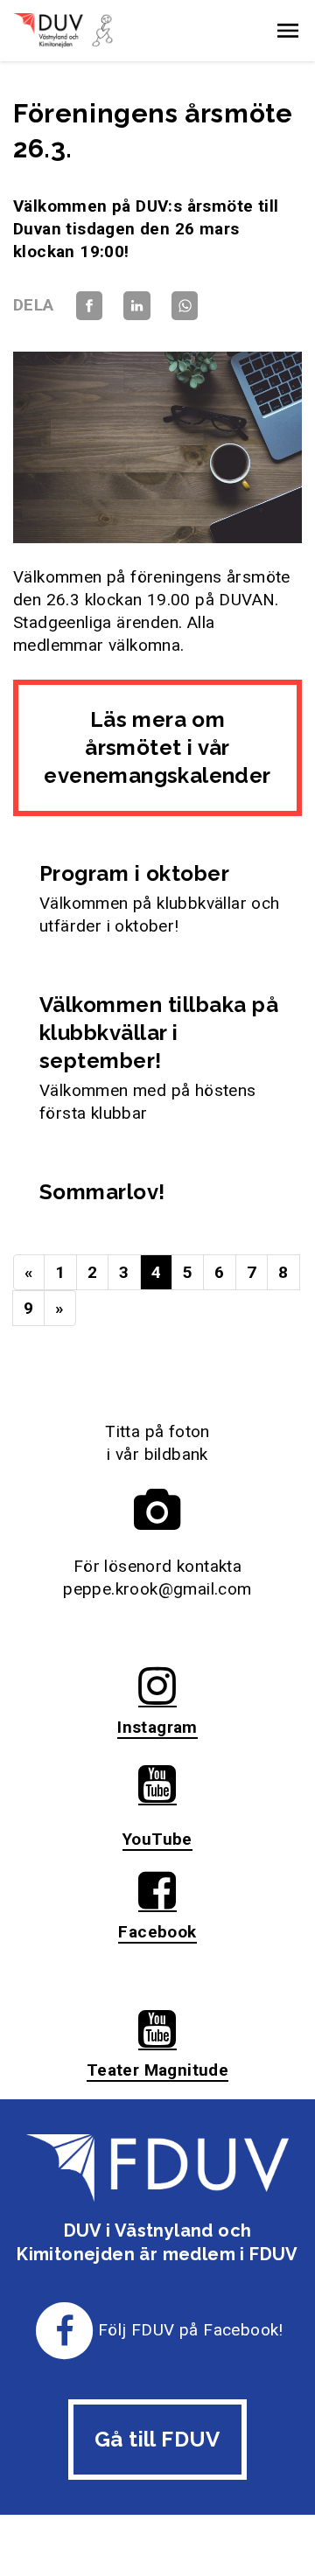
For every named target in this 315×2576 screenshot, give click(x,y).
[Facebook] (89, 305)
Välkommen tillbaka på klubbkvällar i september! (159, 1033)
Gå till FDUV (157, 2439)
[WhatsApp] (185, 305)
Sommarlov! (102, 1192)
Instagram (157, 1727)
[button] (288, 31)
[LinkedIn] (136, 305)
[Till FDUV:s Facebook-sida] (65, 2330)
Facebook (157, 1932)
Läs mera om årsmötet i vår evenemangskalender (157, 747)
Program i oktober (134, 873)
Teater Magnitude (157, 2070)
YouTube (157, 1839)
